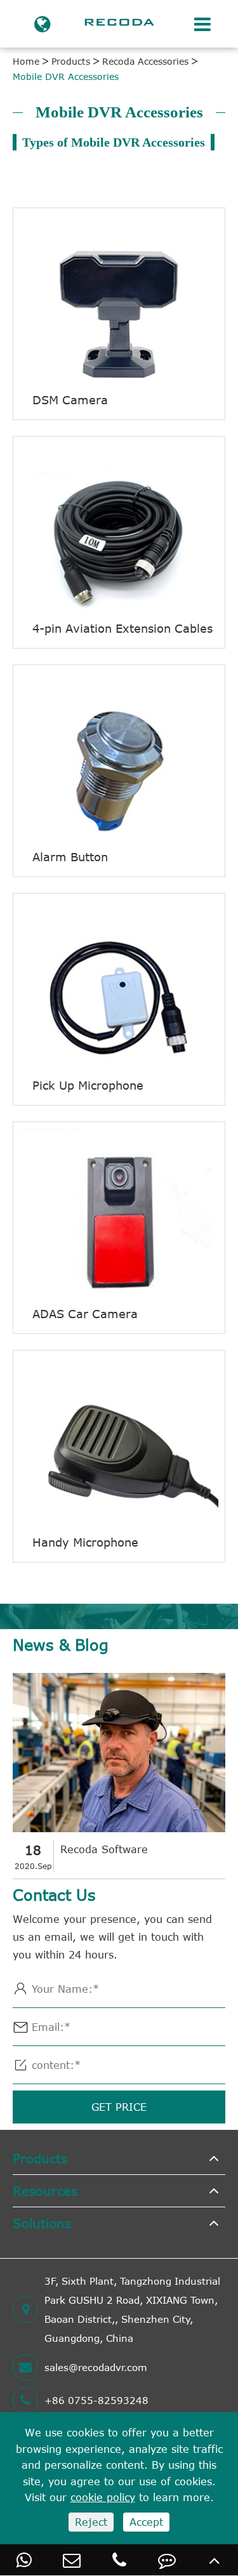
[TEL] (119, 2560)
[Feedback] (167, 2560)
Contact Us (54, 1895)
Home (26, 61)
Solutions (42, 2223)
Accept (146, 2522)
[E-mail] (71, 2560)
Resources (45, 2190)
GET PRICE (119, 2107)
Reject (91, 2522)
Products (71, 61)
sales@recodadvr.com (96, 2367)
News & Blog (61, 1645)
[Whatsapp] (24, 2560)
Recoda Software (104, 1849)
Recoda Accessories (145, 61)
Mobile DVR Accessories (66, 76)
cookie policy (103, 2497)
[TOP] (214, 2560)
